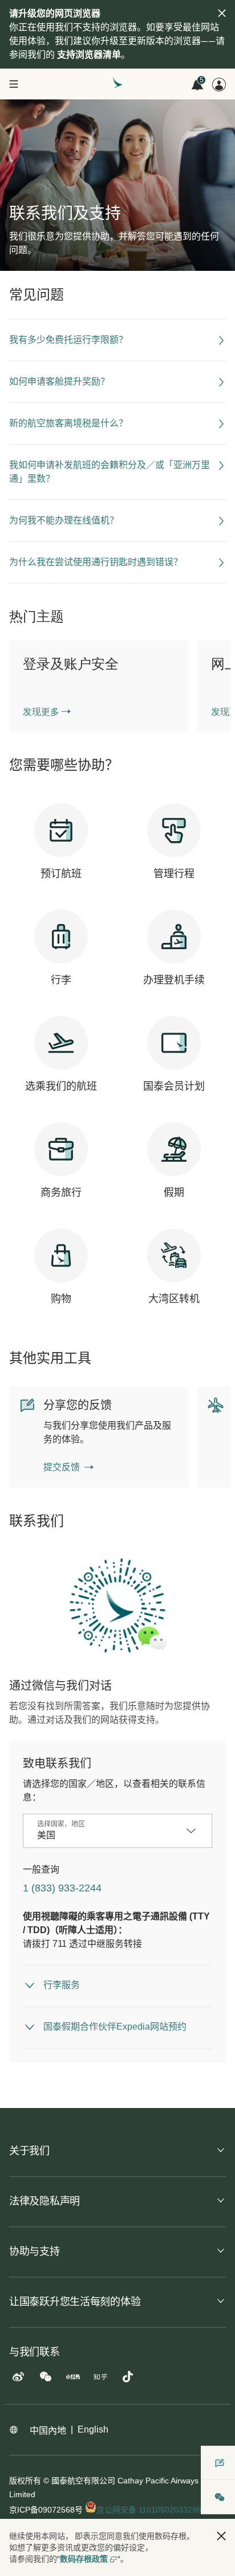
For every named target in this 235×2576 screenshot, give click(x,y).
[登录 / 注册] (219, 85)
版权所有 (25, 2481)
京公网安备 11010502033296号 (154, 2510)
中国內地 (48, 2431)
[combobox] (109, 1835)
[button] (221, 2536)
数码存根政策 (84, 2559)
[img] (222, 13)
